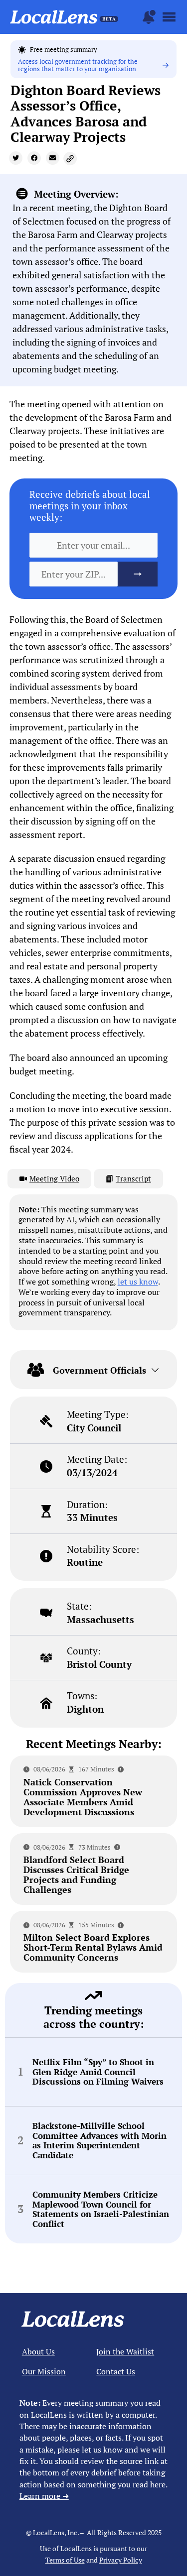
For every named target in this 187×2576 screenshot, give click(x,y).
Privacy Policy (121, 2560)
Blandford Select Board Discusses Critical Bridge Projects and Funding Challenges (76, 1874)
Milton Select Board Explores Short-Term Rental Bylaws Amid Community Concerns (93, 1947)
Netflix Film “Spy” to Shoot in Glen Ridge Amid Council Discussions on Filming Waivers (98, 2072)
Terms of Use (65, 2560)
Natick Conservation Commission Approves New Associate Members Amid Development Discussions (83, 1797)
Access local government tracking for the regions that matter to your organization (78, 65)
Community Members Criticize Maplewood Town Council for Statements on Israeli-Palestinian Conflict (101, 2209)
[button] (16, 158)
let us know (138, 1282)
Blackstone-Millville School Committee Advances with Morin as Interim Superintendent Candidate (99, 2141)
